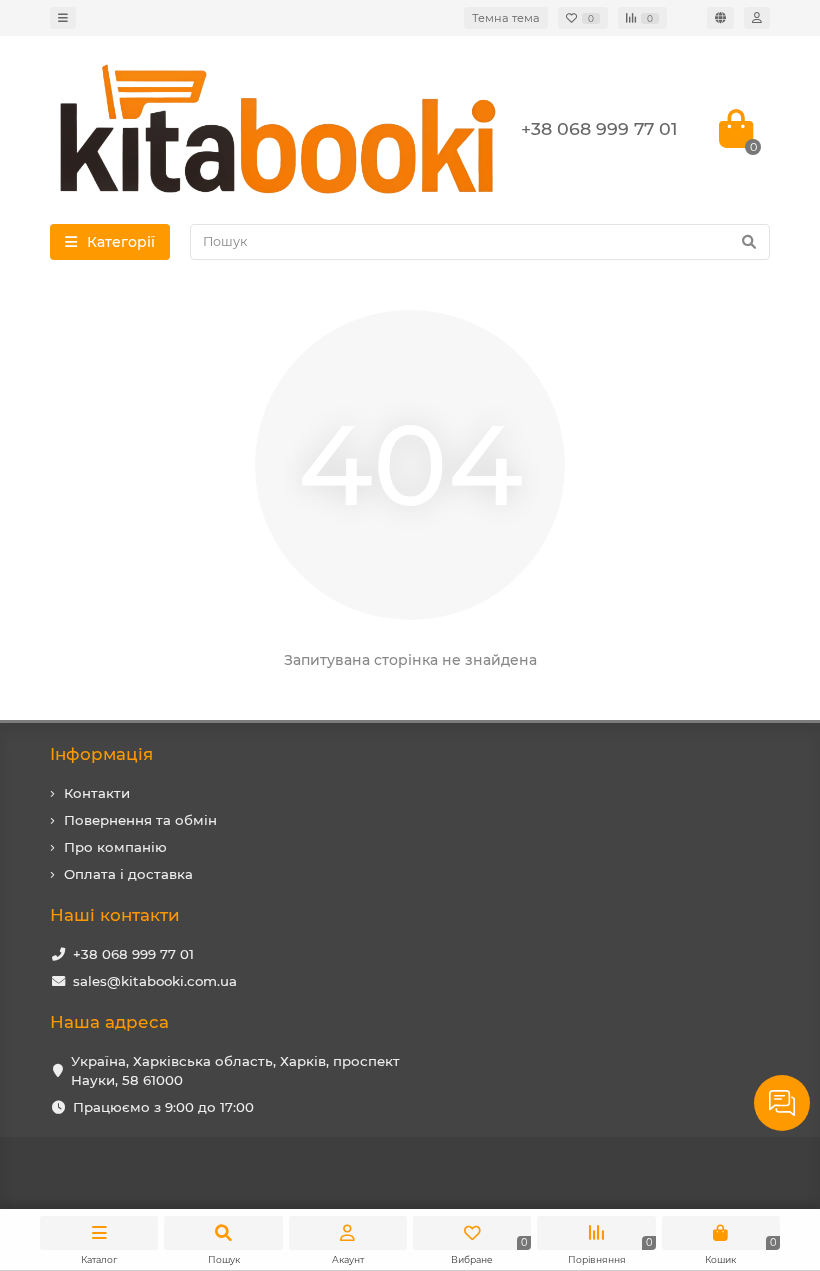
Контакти (97, 793)
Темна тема (506, 18)
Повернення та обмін (140, 820)
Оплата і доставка (128, 874)
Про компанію (115, 847)
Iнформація (101, 754)
